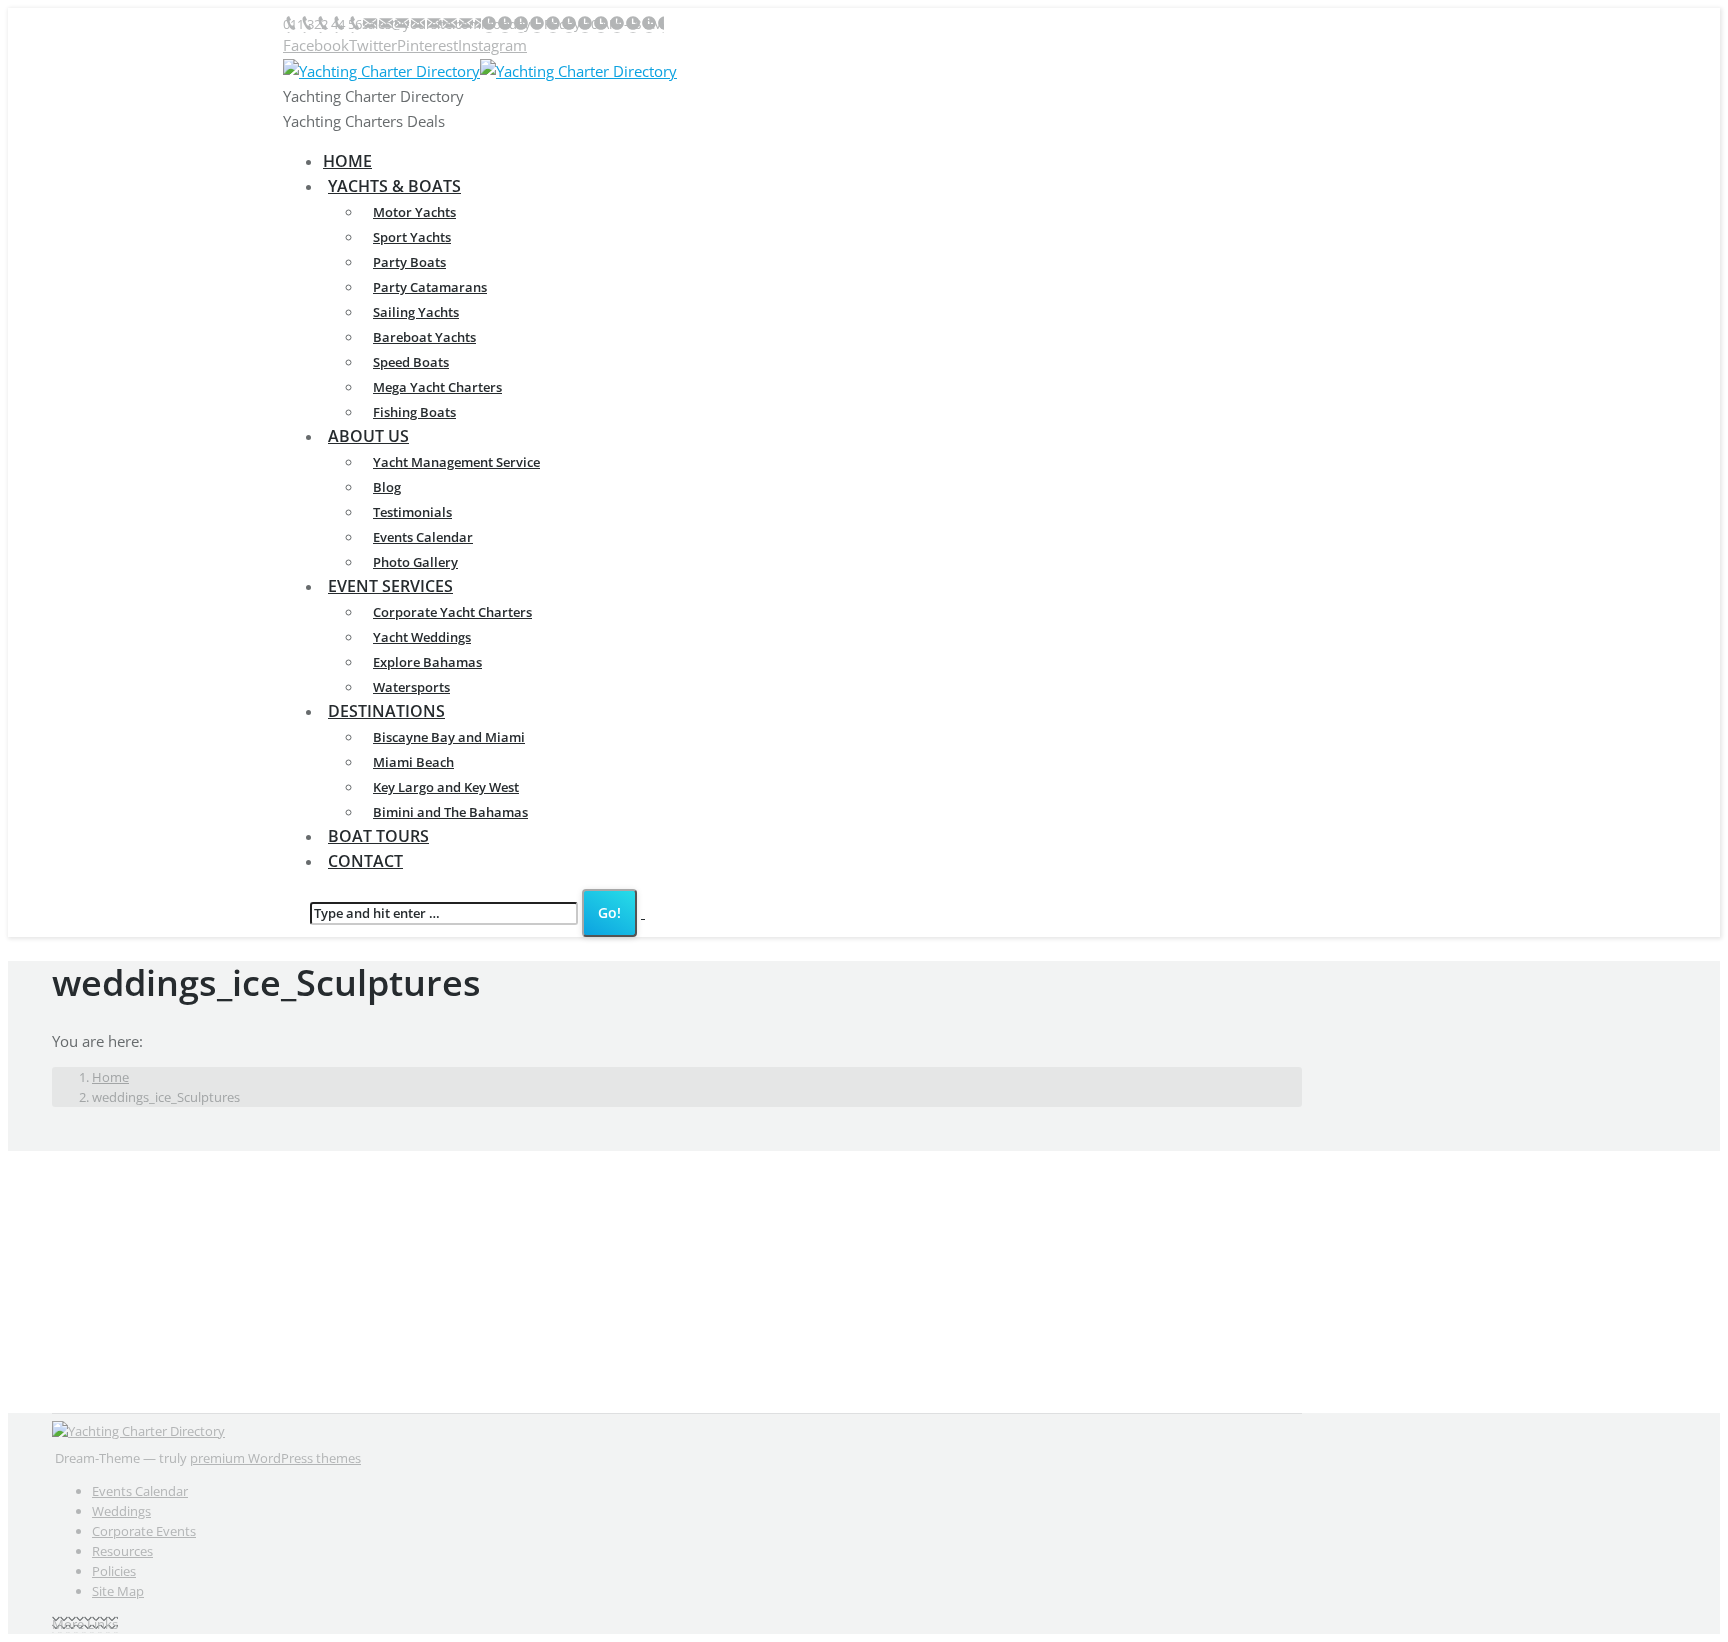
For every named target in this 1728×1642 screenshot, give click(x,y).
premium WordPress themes (275, 1458)
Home (110, 1077)
